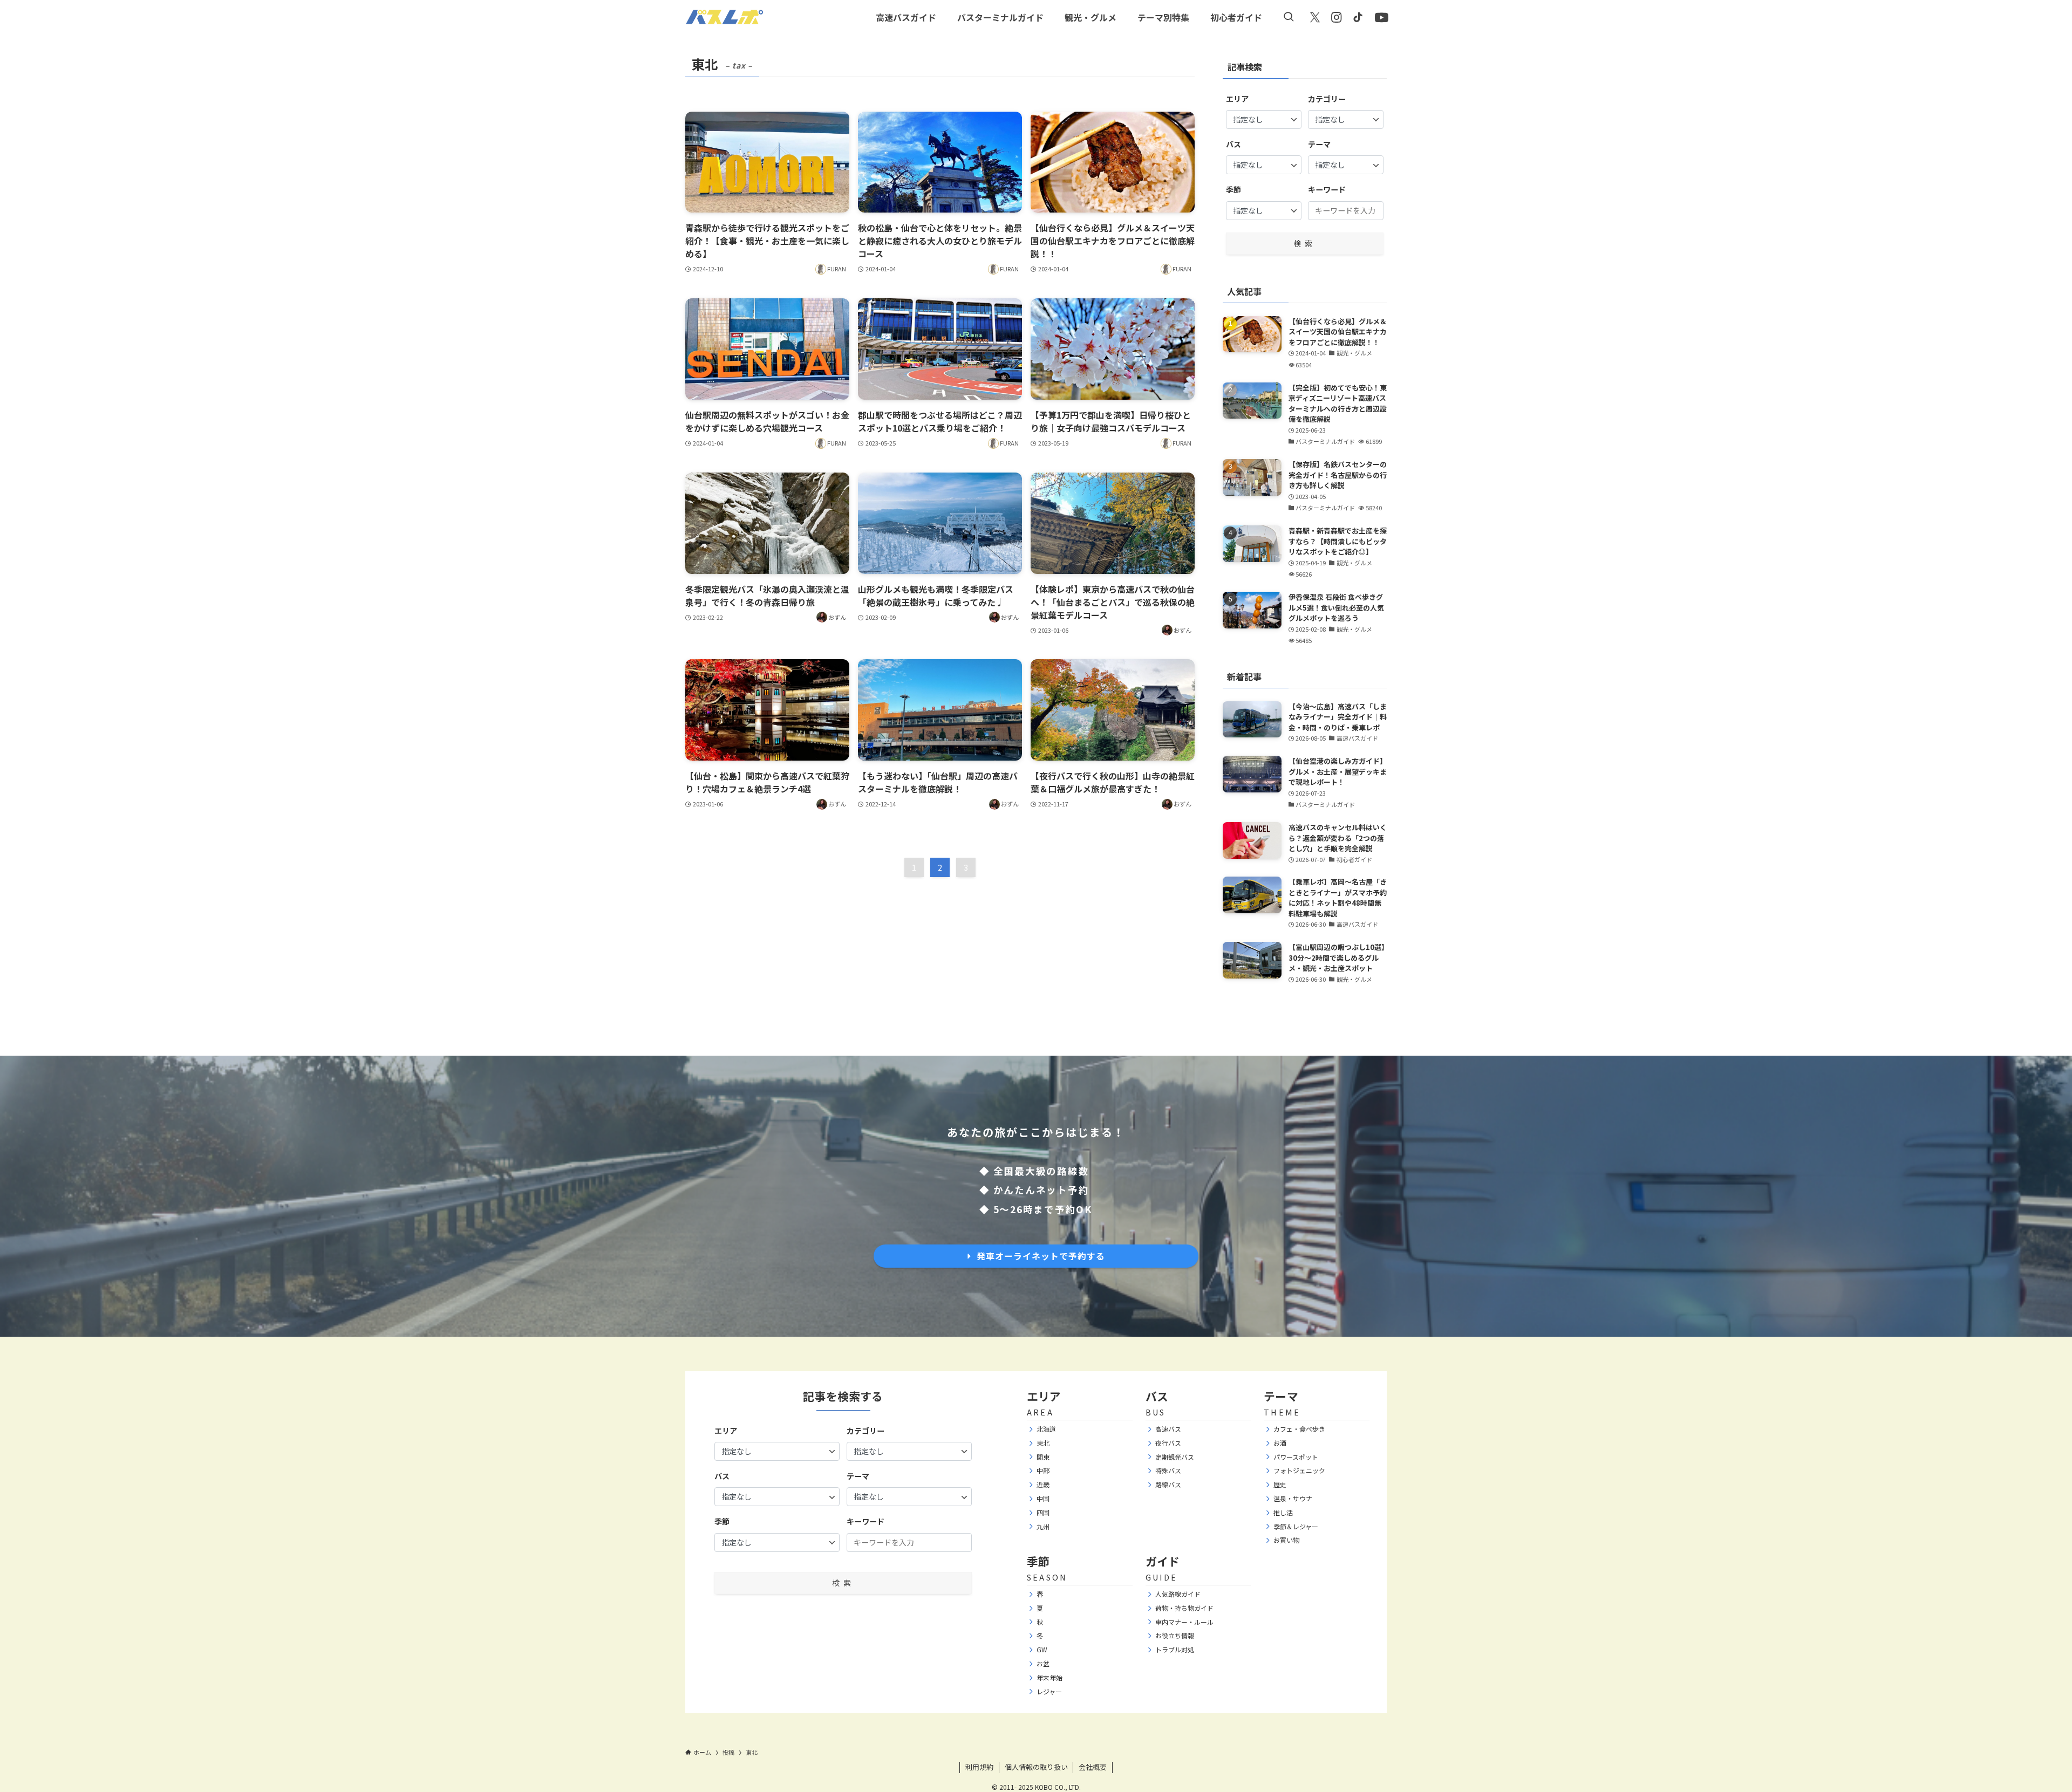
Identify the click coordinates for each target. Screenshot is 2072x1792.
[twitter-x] (1315, 17)
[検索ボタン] (1289, 17)
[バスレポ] (724, 17)
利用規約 (979, 1767)
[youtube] (1380, 16)
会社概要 (1093, 1767)
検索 (1305, 243)
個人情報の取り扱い (1036, 1767)
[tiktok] (1358, 17)
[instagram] (1337, 17)
